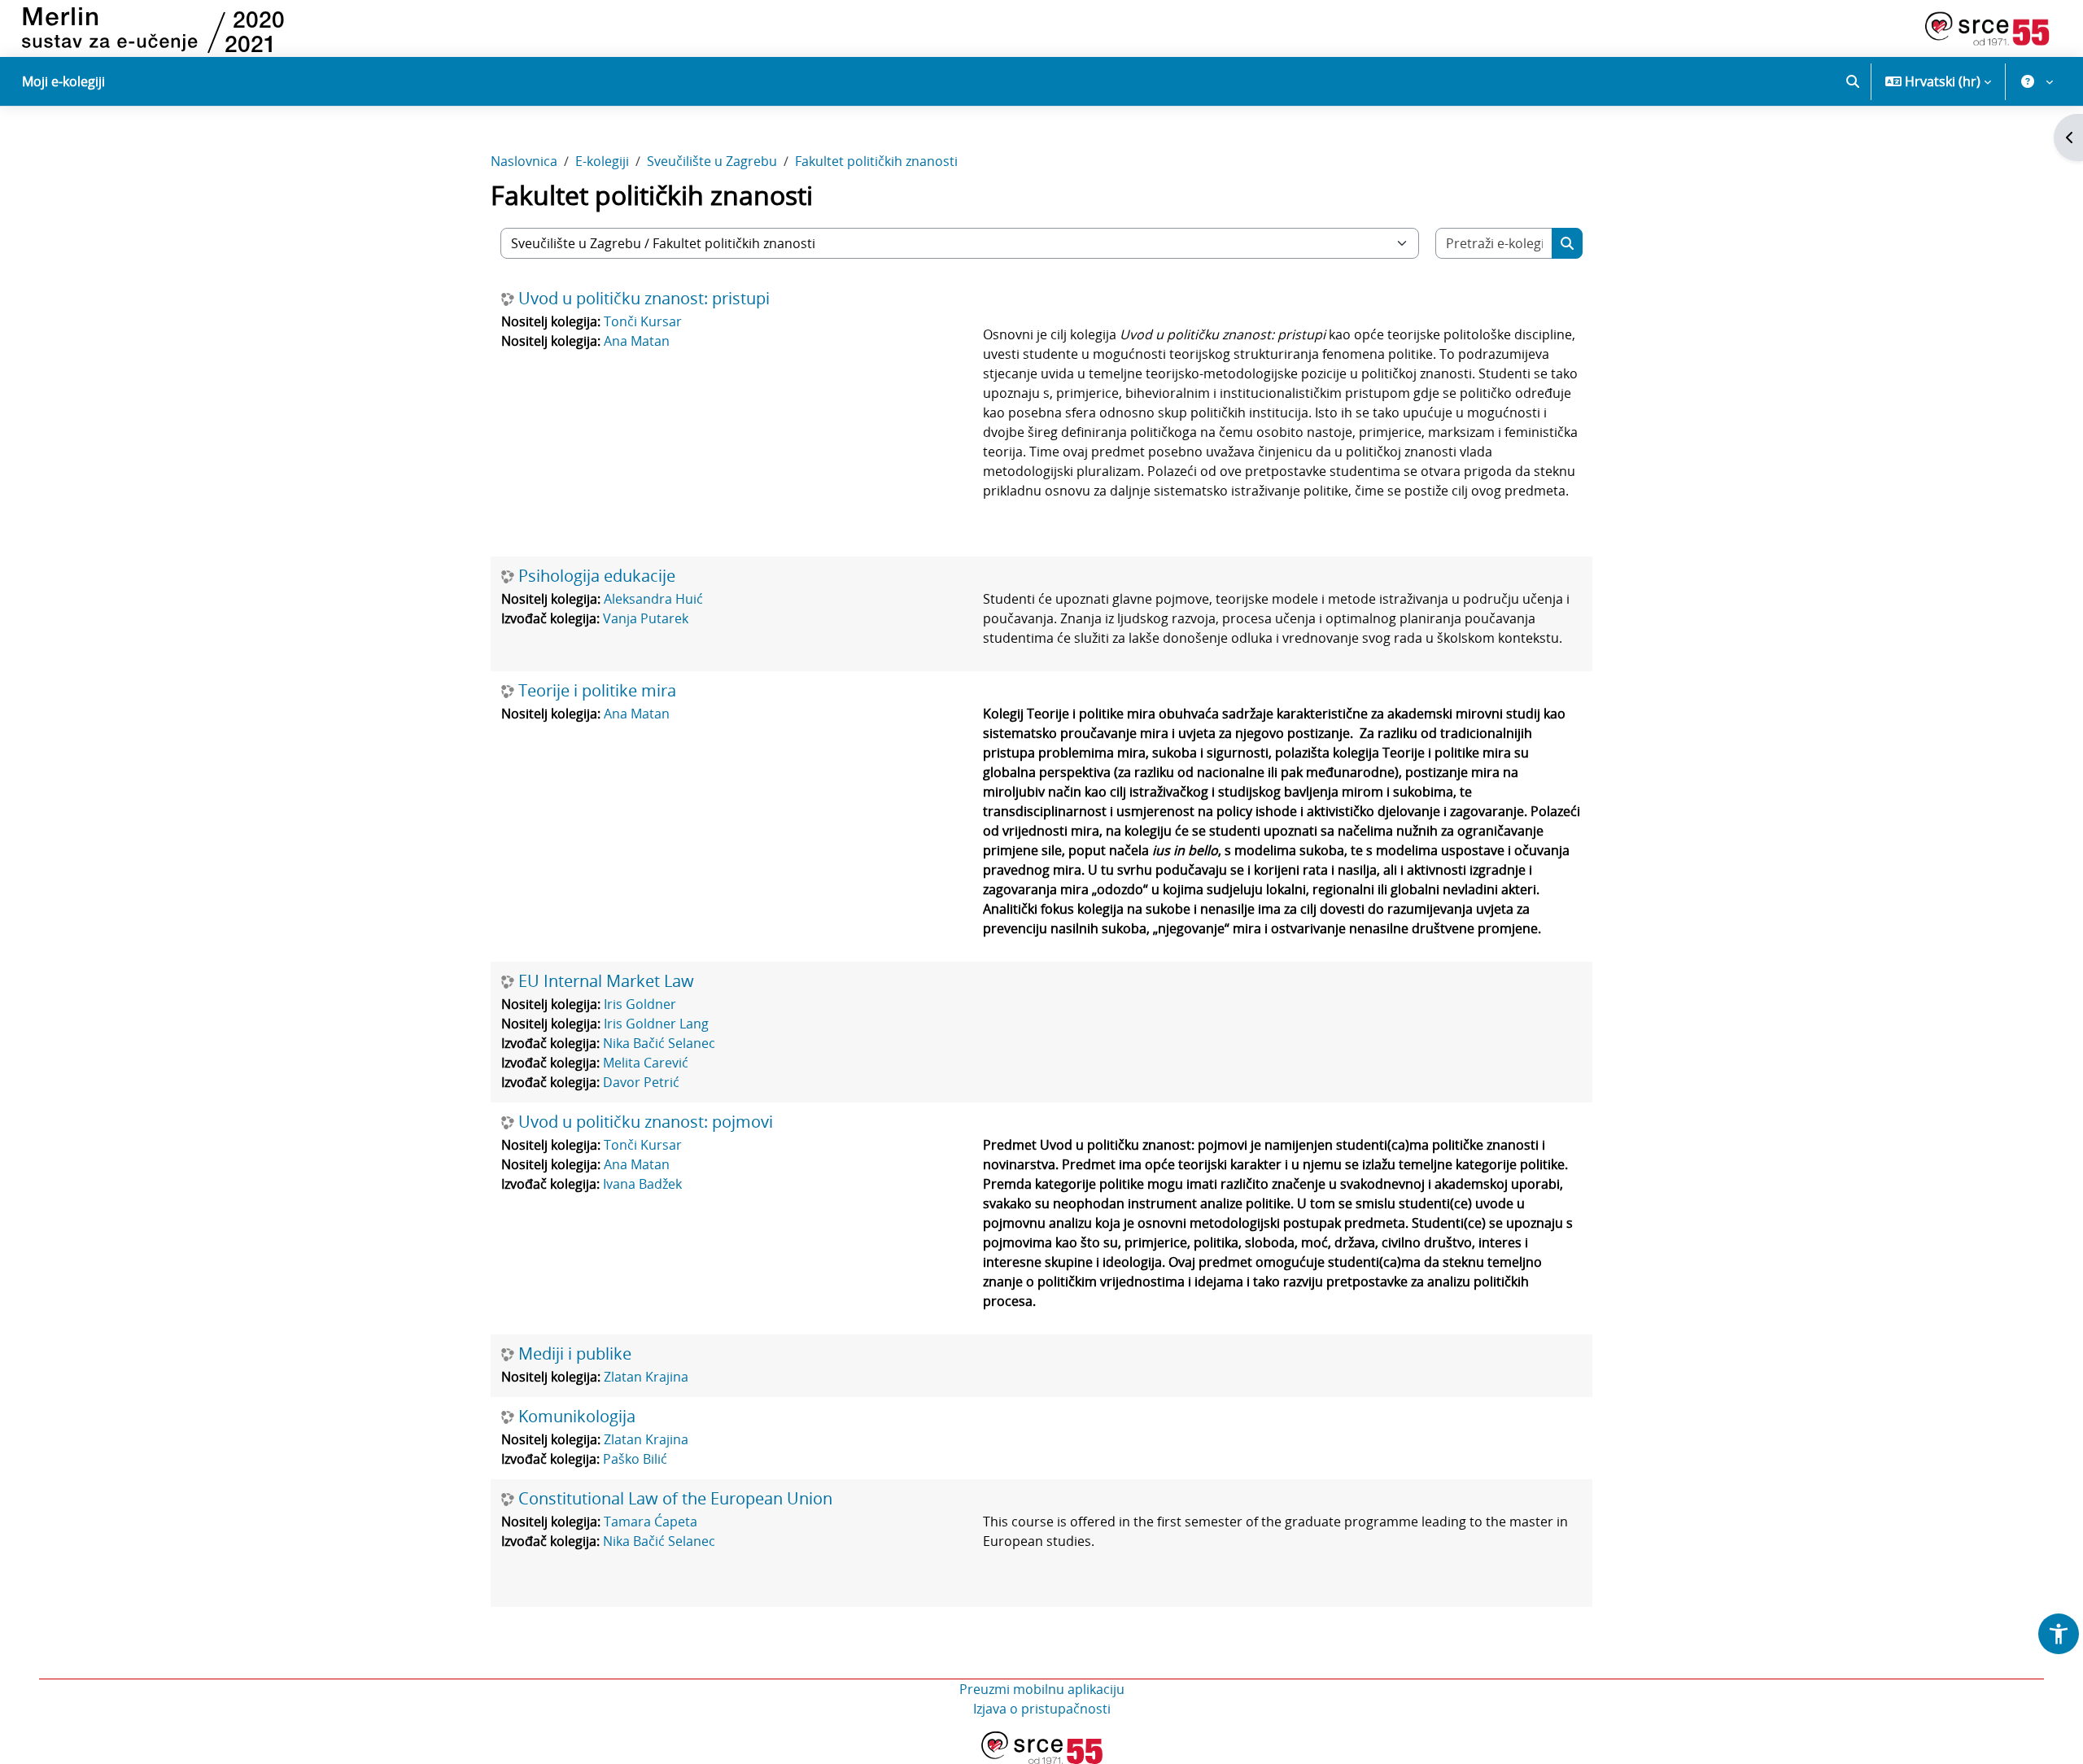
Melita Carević (646, 1063)
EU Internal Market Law (606, 981)
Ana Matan (637, 341)
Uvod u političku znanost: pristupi (644, 299)
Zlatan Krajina (646, 1377)
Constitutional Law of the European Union (675, 1499)
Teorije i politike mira (597, 691)
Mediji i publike (575, 1354)
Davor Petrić (641, 1082)
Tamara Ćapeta (651, 1522)
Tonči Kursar (643, 321)
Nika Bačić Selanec (659, 1043)
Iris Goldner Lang (656, 1024)
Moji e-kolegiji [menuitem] (63, 81)
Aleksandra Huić (653, 599)
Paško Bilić (635, 1459)
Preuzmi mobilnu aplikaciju (1042, 1689)
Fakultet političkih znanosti (876, 161)
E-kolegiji (602, 161)
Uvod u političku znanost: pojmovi (646, 1122)
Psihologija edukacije (597, 576)
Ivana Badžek (642, 1184)
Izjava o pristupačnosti (1042, 1709)
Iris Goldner (640, 1004)
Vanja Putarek (646, 618)
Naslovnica (524, 161)
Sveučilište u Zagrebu (712, 161)
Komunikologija (577, 1417)
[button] (1853, 81)
